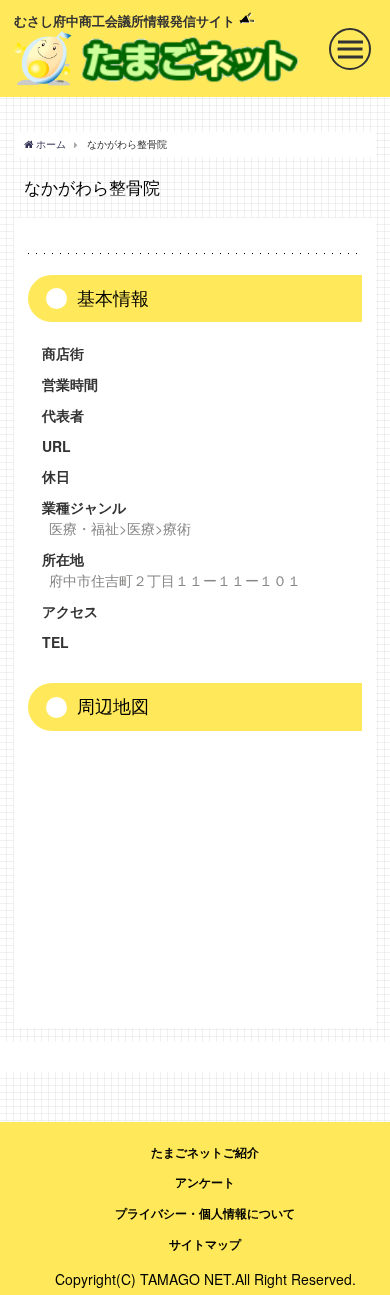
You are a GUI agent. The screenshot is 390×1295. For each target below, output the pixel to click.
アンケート (205, 1182)
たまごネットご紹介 (205, 1152)
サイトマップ (205, 1244)
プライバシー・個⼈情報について (205, 1213)
